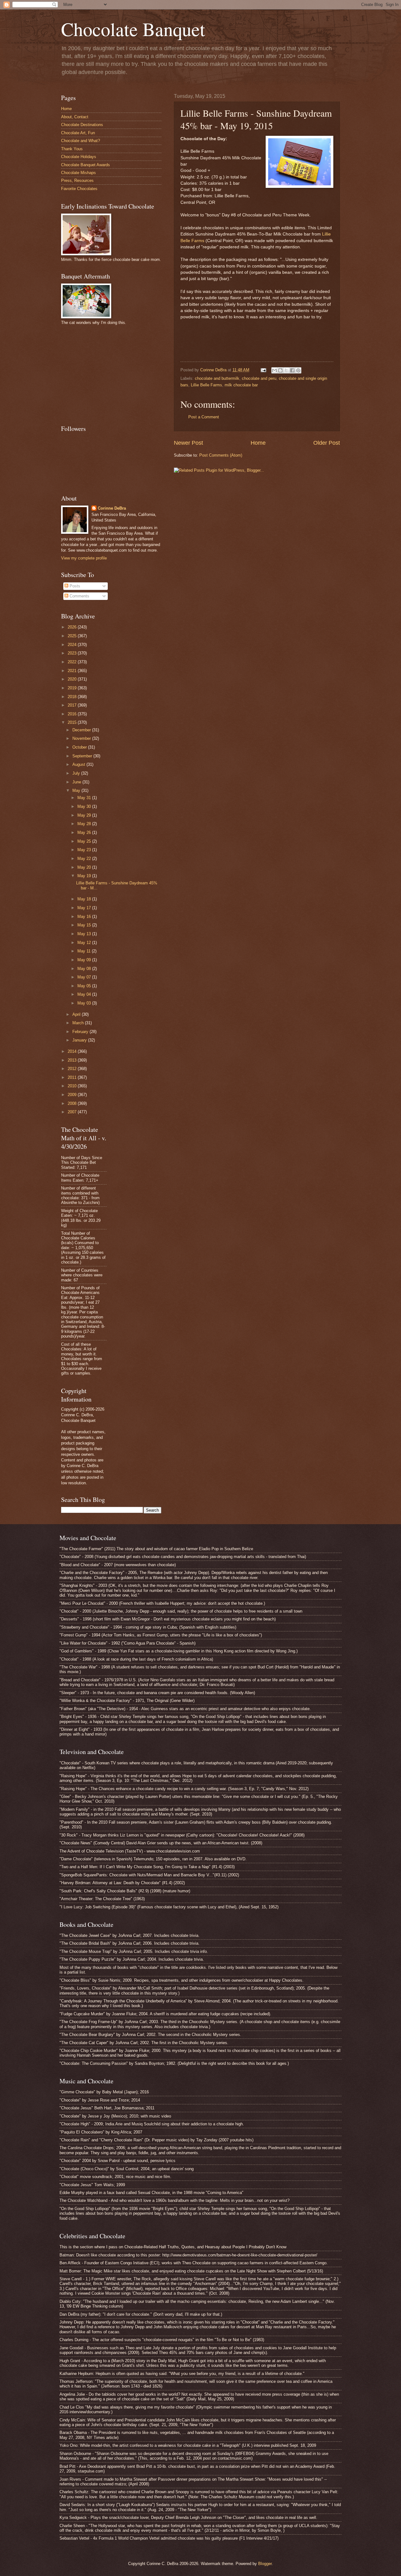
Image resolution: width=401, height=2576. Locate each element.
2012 (73, 1069)
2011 (73, 1077)
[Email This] (274, 370)
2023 (73, 653)
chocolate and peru (259, 378)
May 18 (85, 899)
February (81, 1032)
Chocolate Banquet (133, 29)
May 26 (85, 832)
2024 (73, 645)
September (83, 756)
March (79, 1023)
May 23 (85, 850)
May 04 (85, 994)
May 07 (85, 977)
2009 (73, 1095)
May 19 (85, 876)
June (77, 782)
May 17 (85, 908)
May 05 (85, 986)
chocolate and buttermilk (217, 378)
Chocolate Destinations (82, 125)
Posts (74, 586)
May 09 (85, 960)
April (77, 1014)
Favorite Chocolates (79, 189)
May (77, 790)
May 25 (85, 841)
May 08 (85, 969)
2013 (73, 1060)
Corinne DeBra (112, 508)
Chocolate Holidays (79, 157)
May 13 (85, 934)
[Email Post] (263, 370)
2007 (73, 1112)
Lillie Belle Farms (206, 385)
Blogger (265, 2564)
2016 (73, 714)
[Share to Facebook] (292, 370)
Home (258, 443)
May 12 (85, 943)
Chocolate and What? (81, 141)
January (80, 1040)
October (80, 747)
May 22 (85, 859)
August (79, 764)
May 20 (85, 867)
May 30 (85, 806)
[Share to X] (286, 370)
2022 (73, 662)
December (82, 730)
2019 (73, 688)
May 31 (85, 798)
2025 (73, 636)
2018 (73, 697)
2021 (73, 671)
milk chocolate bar (241, 385)
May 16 (85, 917)
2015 (73, 722)
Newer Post (188, 443)
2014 (73, 1051)
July (77, 773)
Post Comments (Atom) (221, 455)
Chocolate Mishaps (78, 173)
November (82, 738)
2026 (73, 627)
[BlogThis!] (280, 370)
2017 (73, 705)
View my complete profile (84, 558)
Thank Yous (72, 149)
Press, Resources (77, 180)
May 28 (85, 824)
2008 (73, 1103)
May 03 (85, 1003)
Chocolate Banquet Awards (86, 165)
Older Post (327, 443)
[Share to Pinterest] (298, 370)
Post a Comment (204, 417)
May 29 (85, 815)
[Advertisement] (108, 374)
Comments (79, 596)
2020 (73, 679)
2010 (73, 1086)
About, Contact (75, 117)
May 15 (85, 925)
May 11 (85, 951)
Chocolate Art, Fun (78, 133)
